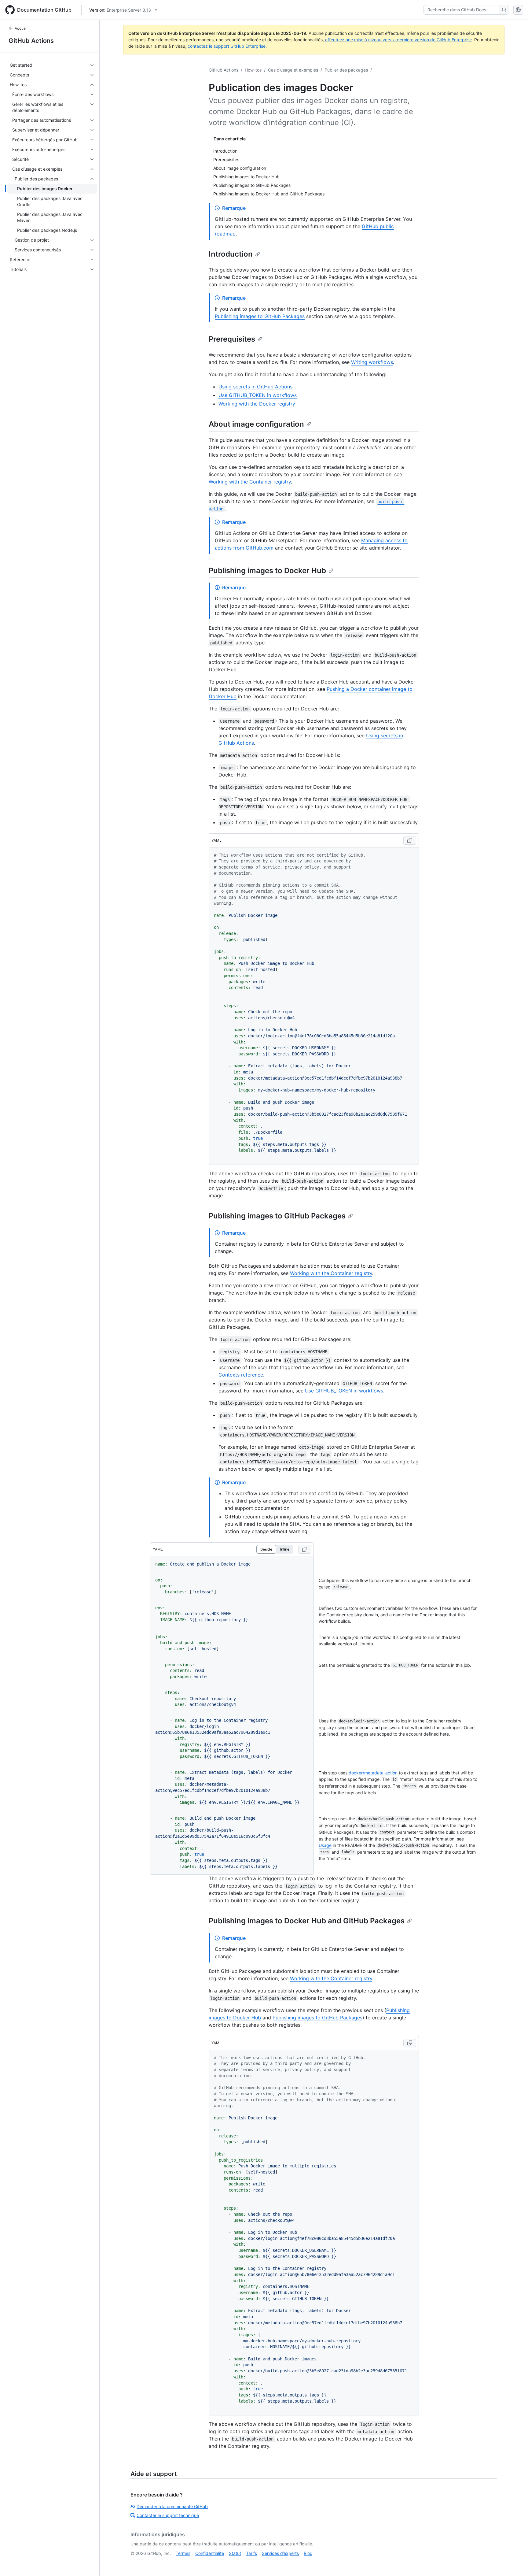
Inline (285, 1549)
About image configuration (256, 424)
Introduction (231, 254)
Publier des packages (346, 70)
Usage (325, 1845)
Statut (235, 2553)
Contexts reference (241, 1375)
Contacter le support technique (168, 2515)
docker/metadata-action (373, 1773)
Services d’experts (280, 2553)
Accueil (21, 28)
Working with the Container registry (250, 482)
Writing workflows (372, 362)
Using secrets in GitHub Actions (255, 387)
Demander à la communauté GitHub (172, 2506)
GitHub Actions (31, 41)
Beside (266, 1549)
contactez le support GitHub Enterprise (227, 46)
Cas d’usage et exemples (293, 70)
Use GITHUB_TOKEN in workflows (258, 395)
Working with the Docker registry (257, 404)
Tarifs (251, 2553)
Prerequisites (232, 339)
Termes (183, 2553)
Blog (308, 2553)
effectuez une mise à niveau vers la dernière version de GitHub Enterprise (398, 40)
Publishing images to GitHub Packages (260, 316)
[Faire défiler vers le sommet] (515, 2563)
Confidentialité (210, 2553)
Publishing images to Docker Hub (267, 571)
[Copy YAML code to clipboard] (410, 840)
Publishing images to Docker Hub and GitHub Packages (307, 1921)
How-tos (253, 70)
